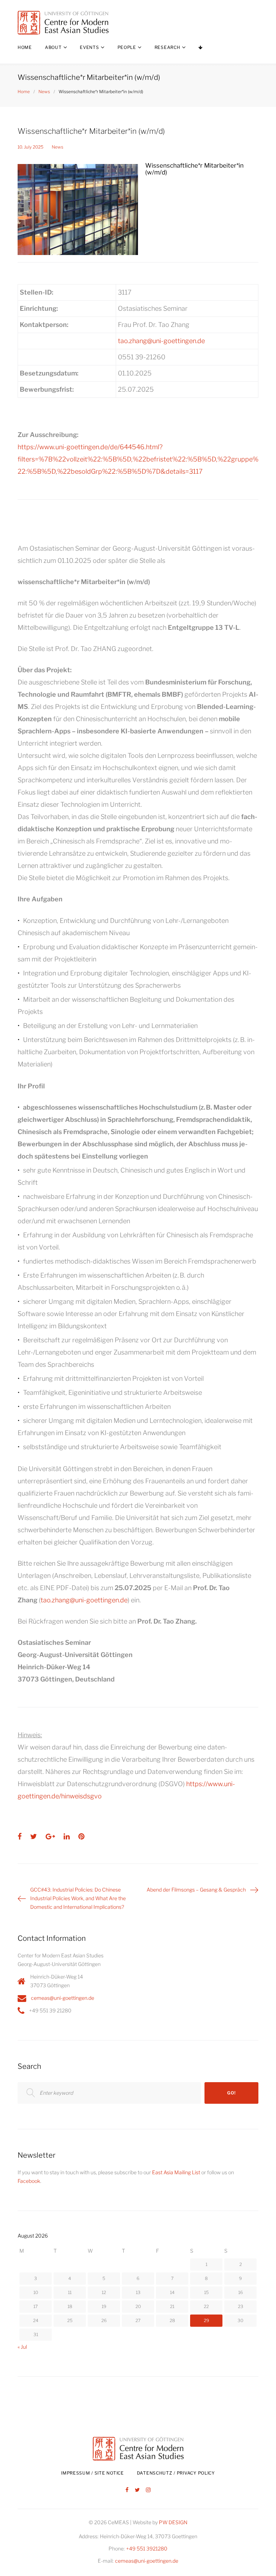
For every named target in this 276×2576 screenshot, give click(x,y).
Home (25, 47)
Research (167, 47)
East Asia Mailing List (176, 2172)
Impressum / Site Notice (93, 2473)
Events (89, 47)
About (53, 47)
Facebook (29, 2181)
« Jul (22, 2347)
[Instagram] (148, 2490)
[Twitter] (137, 2490)
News (44, 92)
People (127, 47)
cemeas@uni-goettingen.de (63, 1998)
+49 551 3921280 (147, 2548)
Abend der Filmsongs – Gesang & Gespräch (196, 1890)
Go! (231, 2093)
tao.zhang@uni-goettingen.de (161, 341)
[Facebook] (127, 2490)
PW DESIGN (173, 2522)
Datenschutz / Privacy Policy (176, 2473)
